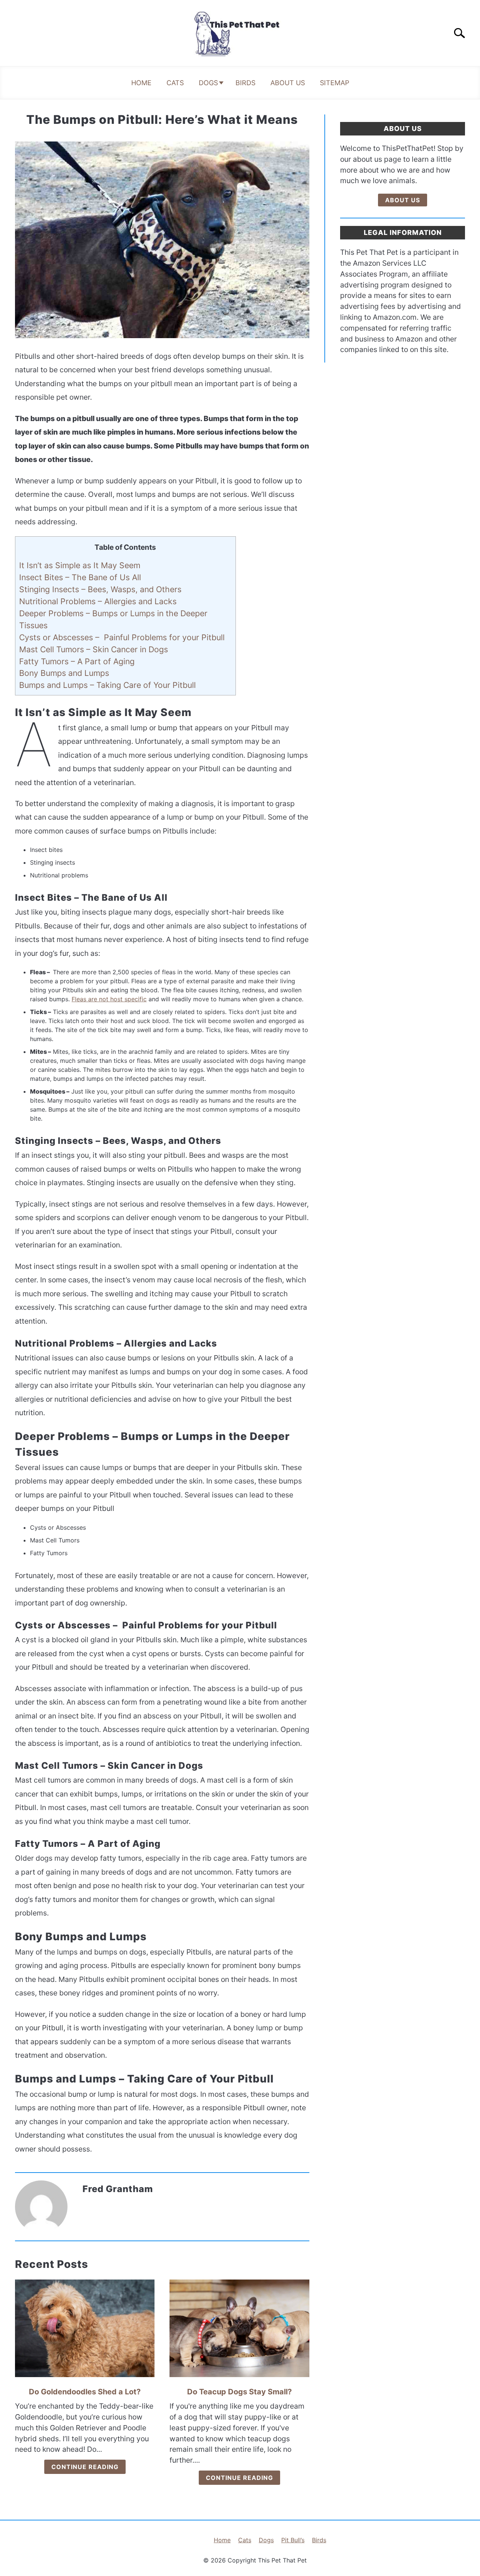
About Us (288, 83)
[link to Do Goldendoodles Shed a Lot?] (85, 2328)
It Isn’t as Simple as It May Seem (80, 565)
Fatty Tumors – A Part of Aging (77, 661)
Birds (245, 83)
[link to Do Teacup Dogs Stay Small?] (239, 2328)
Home (141, 83)
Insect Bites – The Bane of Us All (80, 577)
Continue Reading (85, 2467)
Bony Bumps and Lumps (64, 673)
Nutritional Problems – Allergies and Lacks (98, 601)
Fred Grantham (118, 2189)
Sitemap (334, 83)
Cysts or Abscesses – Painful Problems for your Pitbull (122, 637)
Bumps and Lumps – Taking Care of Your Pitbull (107, 685)
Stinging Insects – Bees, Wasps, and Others (100, 589)
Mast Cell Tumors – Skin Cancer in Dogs (94, 649)
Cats (175, 83)
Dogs (208, 83)
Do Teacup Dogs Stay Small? (239, 2392)
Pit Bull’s (293, 2540)
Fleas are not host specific (109, 999)
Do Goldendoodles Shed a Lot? (85, 2392)
